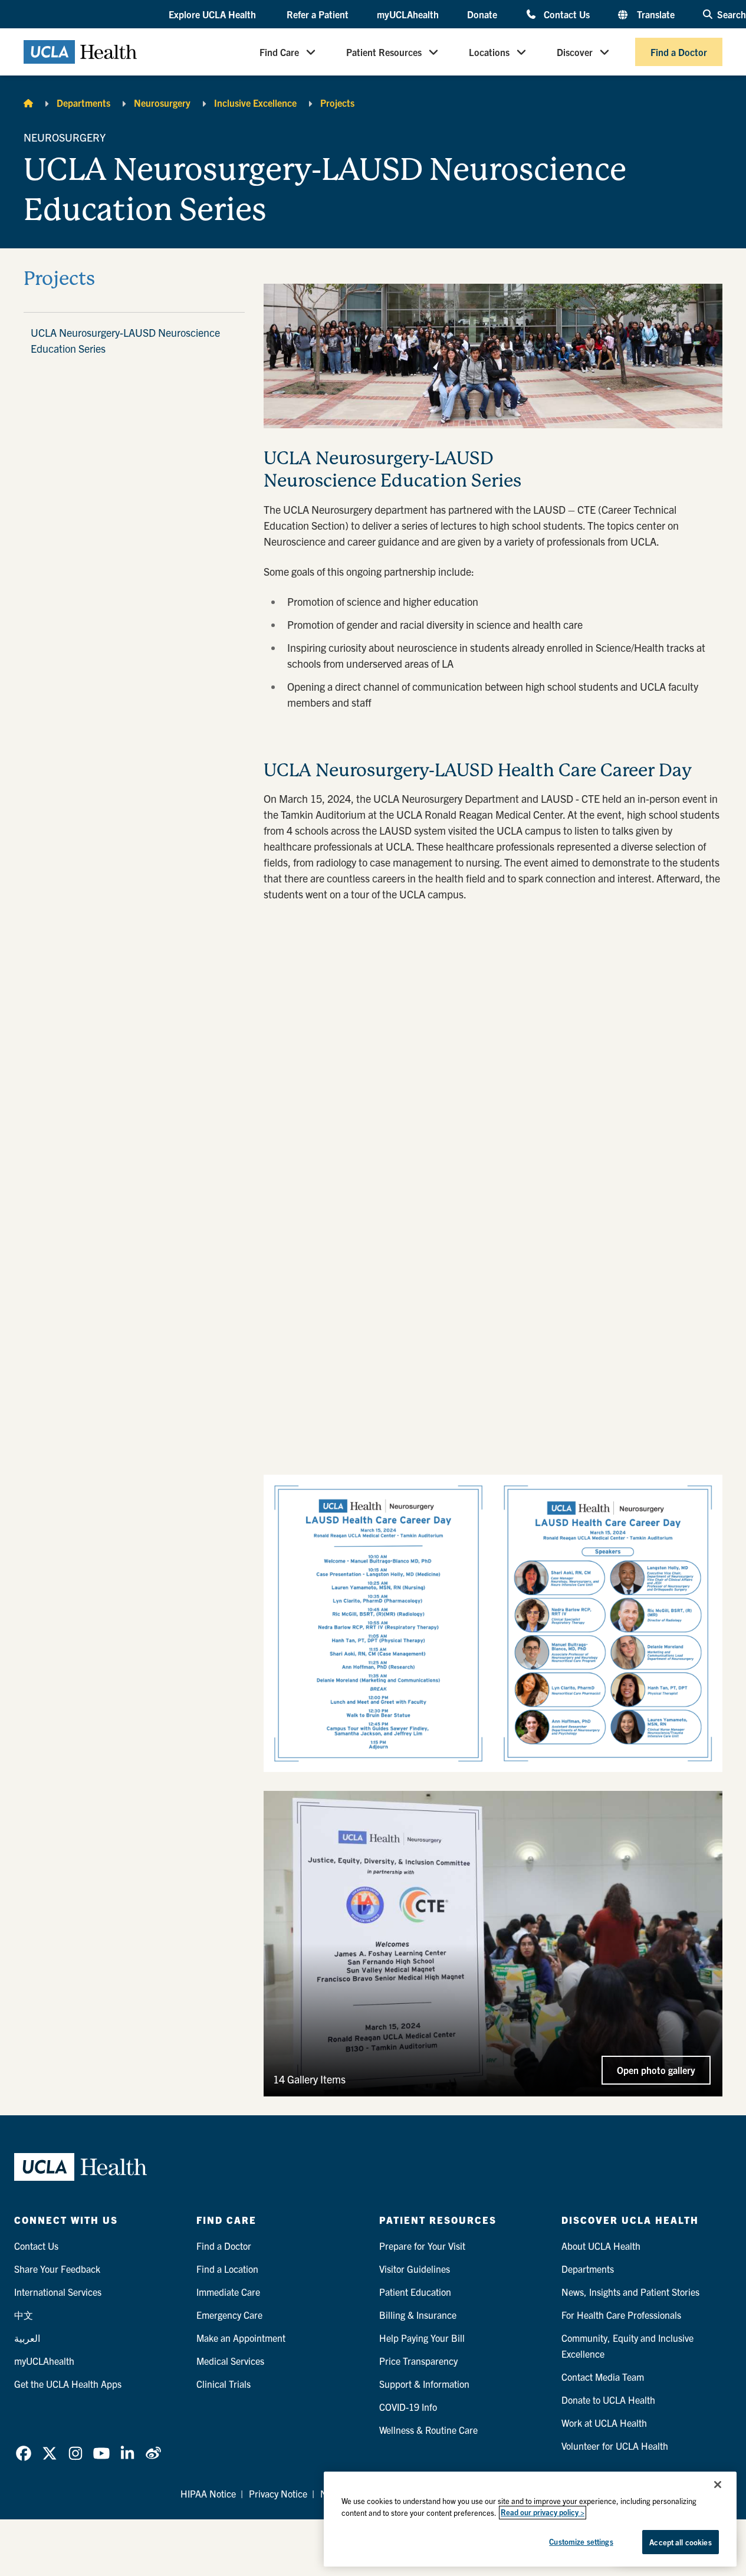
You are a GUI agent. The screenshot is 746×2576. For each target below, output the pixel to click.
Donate (482, 14)
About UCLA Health (601, 2246)
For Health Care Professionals (621, 2315)
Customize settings (581, 2541)
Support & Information (424, 2384)
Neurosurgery (162, 103)
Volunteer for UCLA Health (615, 2446)
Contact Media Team (603, 2377)
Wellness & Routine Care (428, 2430)
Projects (337, 103)
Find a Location (227, 2269)
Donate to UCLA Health (608, 2400)
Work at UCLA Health (604, 2423)
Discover (575, 52)
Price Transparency (418, 2361)
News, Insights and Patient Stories (630, 2292)
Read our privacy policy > (543, 2513)
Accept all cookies (680, 2542)
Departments (83, 103)
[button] (213, 15)
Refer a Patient (318, 14)
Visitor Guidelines (415, 2269)
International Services (58, 2292)
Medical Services (230, 2361)
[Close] (718, 2485)
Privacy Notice (278, 2493)
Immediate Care (228, 2292)
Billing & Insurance (418, 2315)
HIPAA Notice (208, 2493)
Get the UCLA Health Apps (68, 2384)
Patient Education (415, 2292)
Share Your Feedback (57, 2269)
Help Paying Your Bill (422, 2338)
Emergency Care (229, 2315)
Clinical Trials (224, 2384)
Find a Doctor (679, 52)
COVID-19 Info (408, 2407)
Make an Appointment (241, 2338)
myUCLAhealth (408, 14)
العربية (27, 2338)
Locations (489, 52)
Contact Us (567, 14)
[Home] (28, 103)
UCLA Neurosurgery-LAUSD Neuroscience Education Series (125, 340)
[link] (24, 2453)
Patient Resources (384, 52)
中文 (24, 2315)
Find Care (279, 52)
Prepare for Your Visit (422, 2246)
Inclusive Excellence (255, 103)
